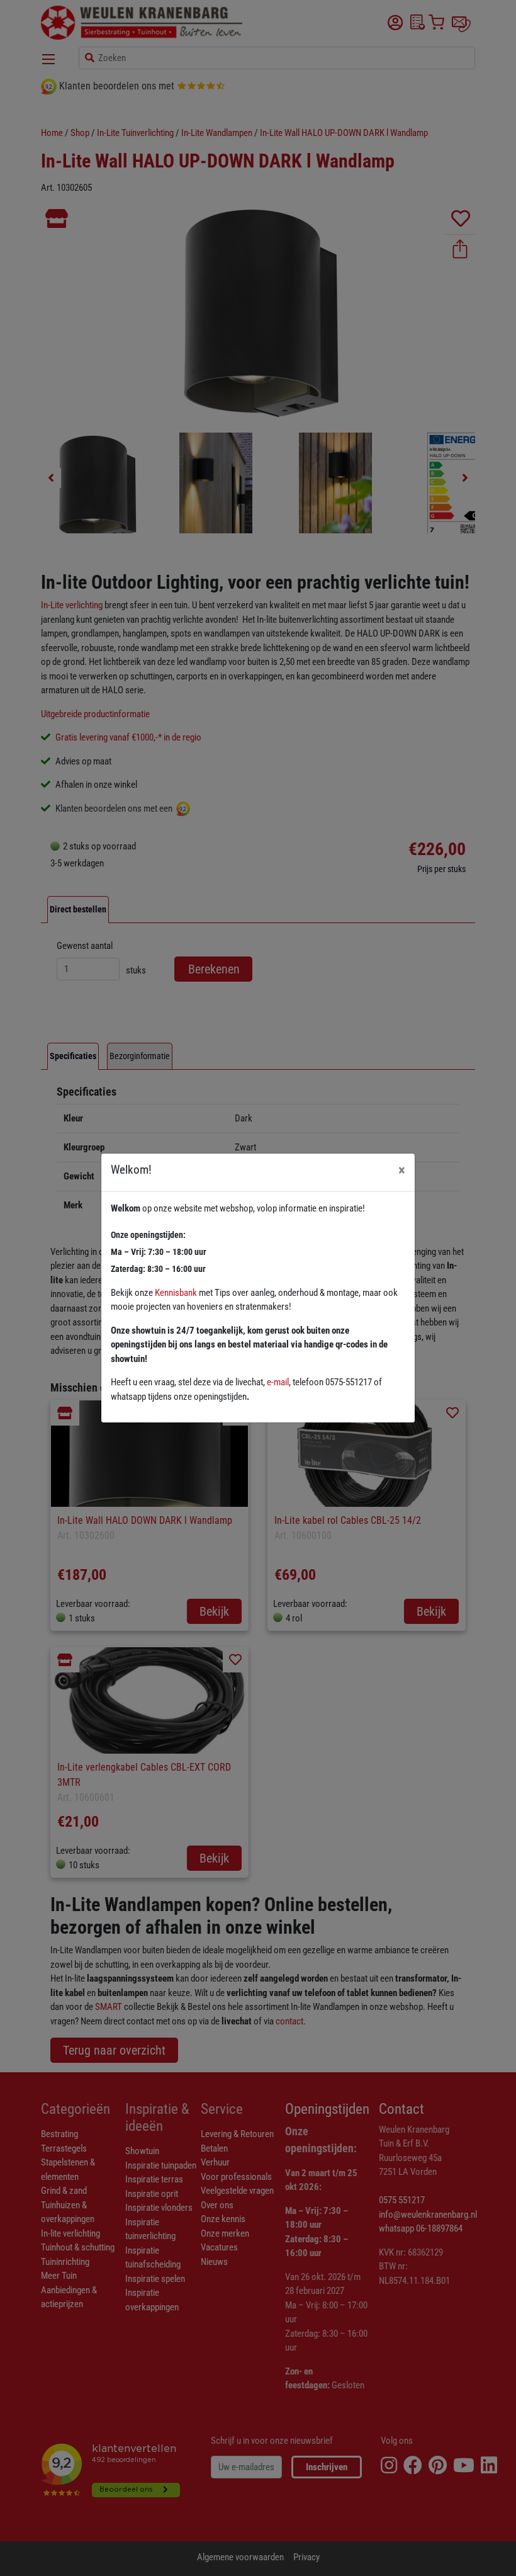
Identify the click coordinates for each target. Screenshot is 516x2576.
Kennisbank (176, 1293)
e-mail (278, 1382)
